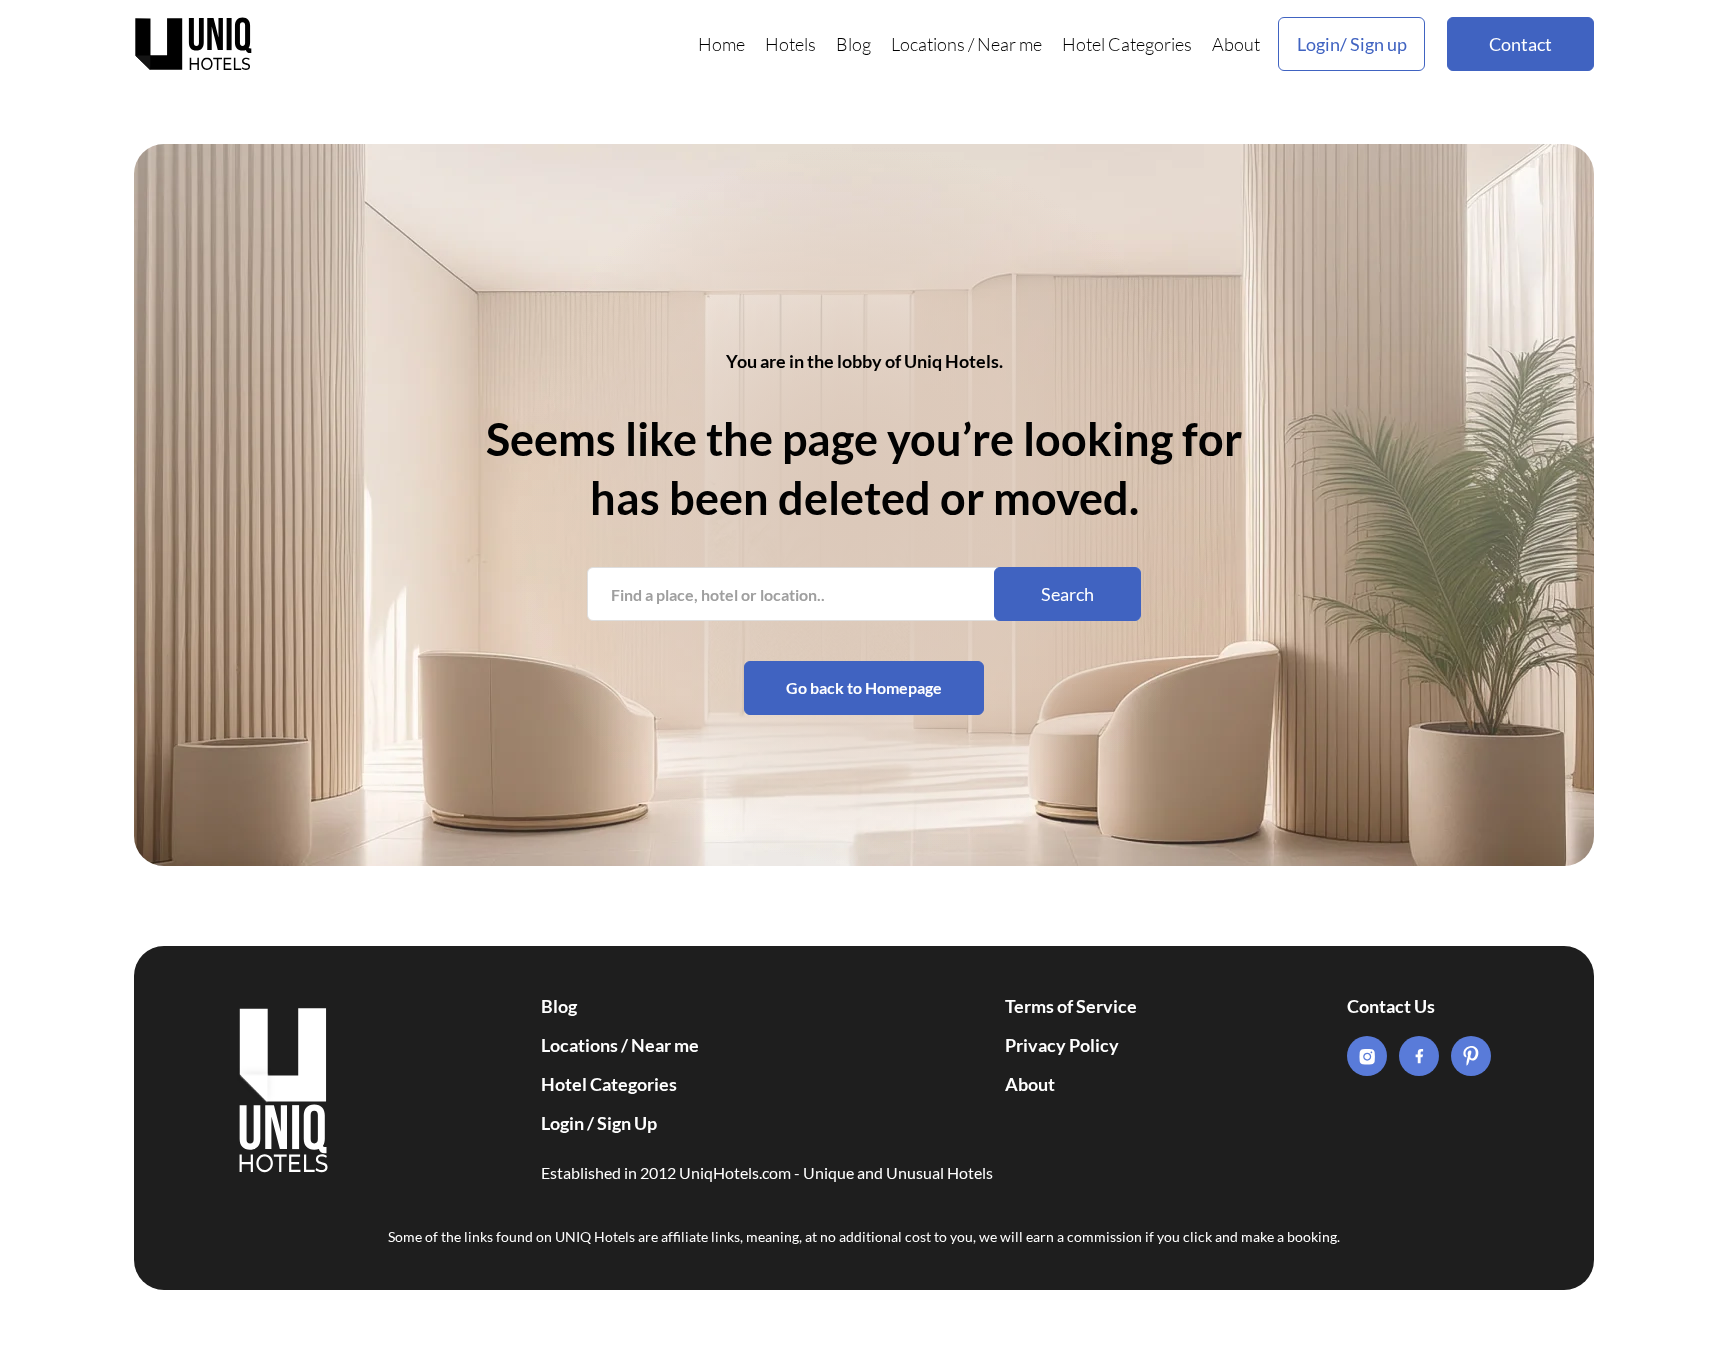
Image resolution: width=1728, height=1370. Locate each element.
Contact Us (1391, 1006)
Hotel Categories (1127, 44)
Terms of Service (1071, 1006)
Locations (928, 44)
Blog (853, 44)
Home (721, 44)
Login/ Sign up (1352, 44)
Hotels (790, 44)
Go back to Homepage (864, 687)
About (1236, 44)
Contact (1520, 44)
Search (1067, 594)
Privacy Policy (1062, 1045)
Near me (1009, 44)
